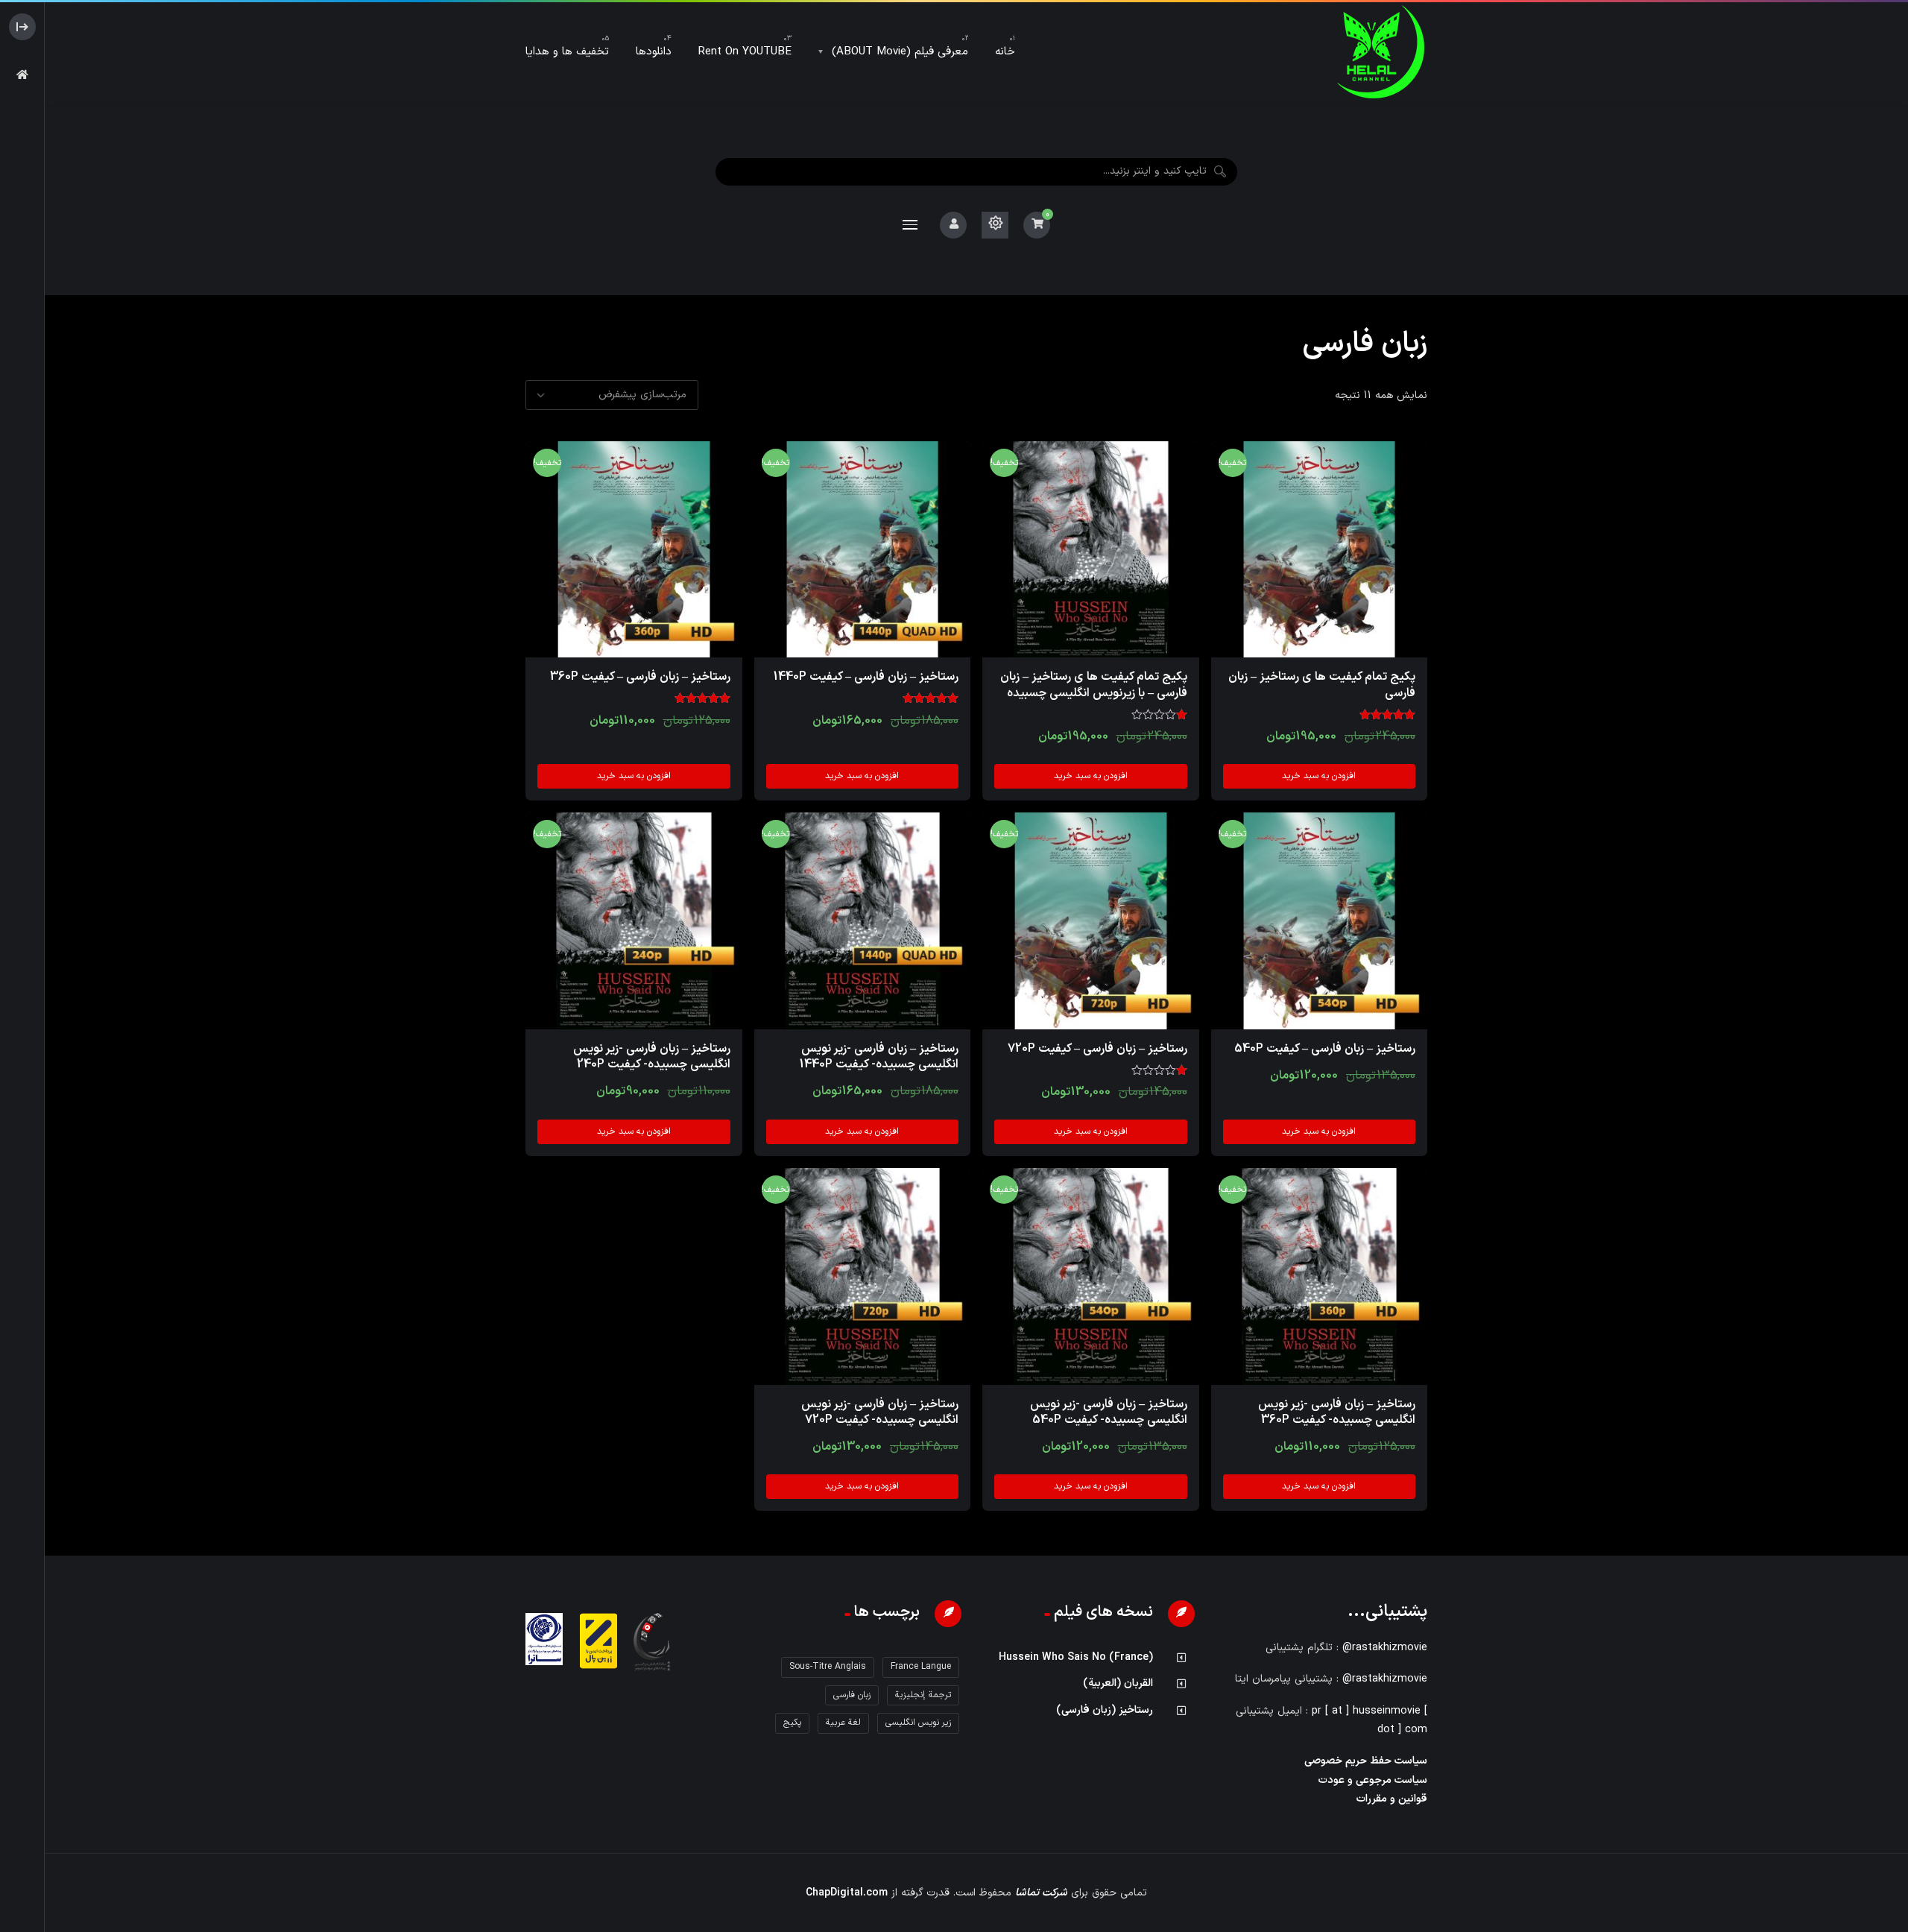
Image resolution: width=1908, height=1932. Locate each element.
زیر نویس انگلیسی (918, 1723)
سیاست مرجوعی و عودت (1373, 1780)
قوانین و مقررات (1392, 1799)
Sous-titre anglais (828, 1667)
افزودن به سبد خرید (1319, 776)
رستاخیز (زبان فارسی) (1105, 1710)
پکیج (792, 1723)
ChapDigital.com (847, 1893)
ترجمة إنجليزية (923, 1695)
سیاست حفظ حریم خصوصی (1366, 1761)
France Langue (921, 1667)
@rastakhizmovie (1385, 1648)
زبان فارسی (852, 1695)
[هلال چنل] (1381, 52)
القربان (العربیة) (1118, 1683)
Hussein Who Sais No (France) (1076, 1657)
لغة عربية (843, 1723)
